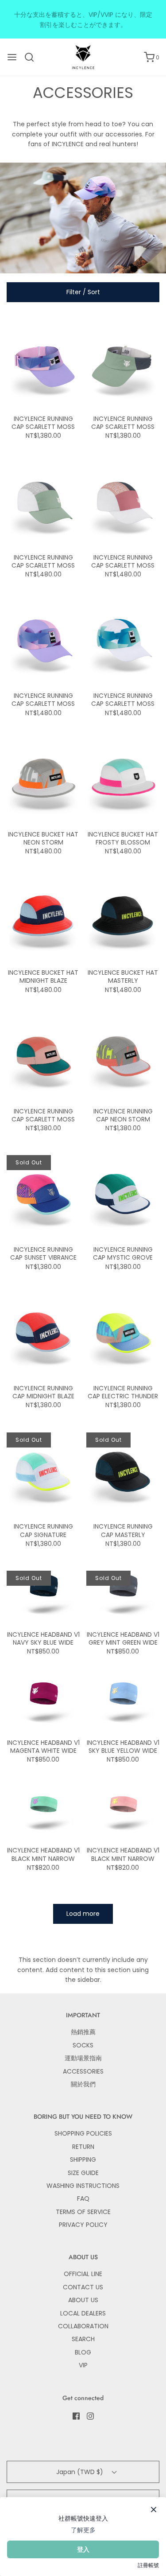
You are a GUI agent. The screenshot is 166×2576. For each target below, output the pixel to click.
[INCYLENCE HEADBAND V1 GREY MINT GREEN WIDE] (123, 1595)
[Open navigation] (12, 57)
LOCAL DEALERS (83, 2313)
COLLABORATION (83, 2326)
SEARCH (83, 2339)
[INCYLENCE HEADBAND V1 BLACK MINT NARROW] (43, 1810)
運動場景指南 (83, 2058)
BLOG (83, 2352)
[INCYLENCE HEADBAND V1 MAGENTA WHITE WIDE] (43, 1703)
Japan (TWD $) (81, 2472)
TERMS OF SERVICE (83, 2212)
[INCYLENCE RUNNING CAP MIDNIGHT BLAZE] (43, 1333)
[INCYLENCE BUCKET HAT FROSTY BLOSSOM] (123, 779)
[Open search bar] (33, 57)
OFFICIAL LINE (83, 2274)
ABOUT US (83, 2300)
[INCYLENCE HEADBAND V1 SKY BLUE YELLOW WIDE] (123, 1703)
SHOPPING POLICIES (83, 2133)
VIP (83, 2365)
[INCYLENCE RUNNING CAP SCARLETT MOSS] (43, 363)
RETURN (83, 2147)
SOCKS (83, 2045)
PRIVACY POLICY (83, 2225)
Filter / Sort (83, 292)
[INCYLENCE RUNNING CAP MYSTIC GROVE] (123, 1195)
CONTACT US (83, 2287)
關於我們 (83, 2084)
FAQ (83, 2199)
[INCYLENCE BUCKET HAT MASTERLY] (123, 918)
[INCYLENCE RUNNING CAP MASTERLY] (123, 1471)
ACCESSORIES (83, 2071)
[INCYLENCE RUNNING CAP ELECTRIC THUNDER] (123, 1333)
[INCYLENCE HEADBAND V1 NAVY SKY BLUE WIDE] (43, 1595)
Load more (83, 1914)
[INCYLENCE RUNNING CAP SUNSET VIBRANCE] (43, 1195)
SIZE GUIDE (83, 2173)
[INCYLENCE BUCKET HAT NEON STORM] (43, 779)
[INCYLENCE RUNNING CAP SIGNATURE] (43, 1471)
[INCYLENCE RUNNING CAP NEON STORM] (123, 1056)
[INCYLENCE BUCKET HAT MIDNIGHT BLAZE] (43, 918)
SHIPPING (83, 2160)
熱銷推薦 (83, 2032)
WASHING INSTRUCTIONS (83, 2186)
